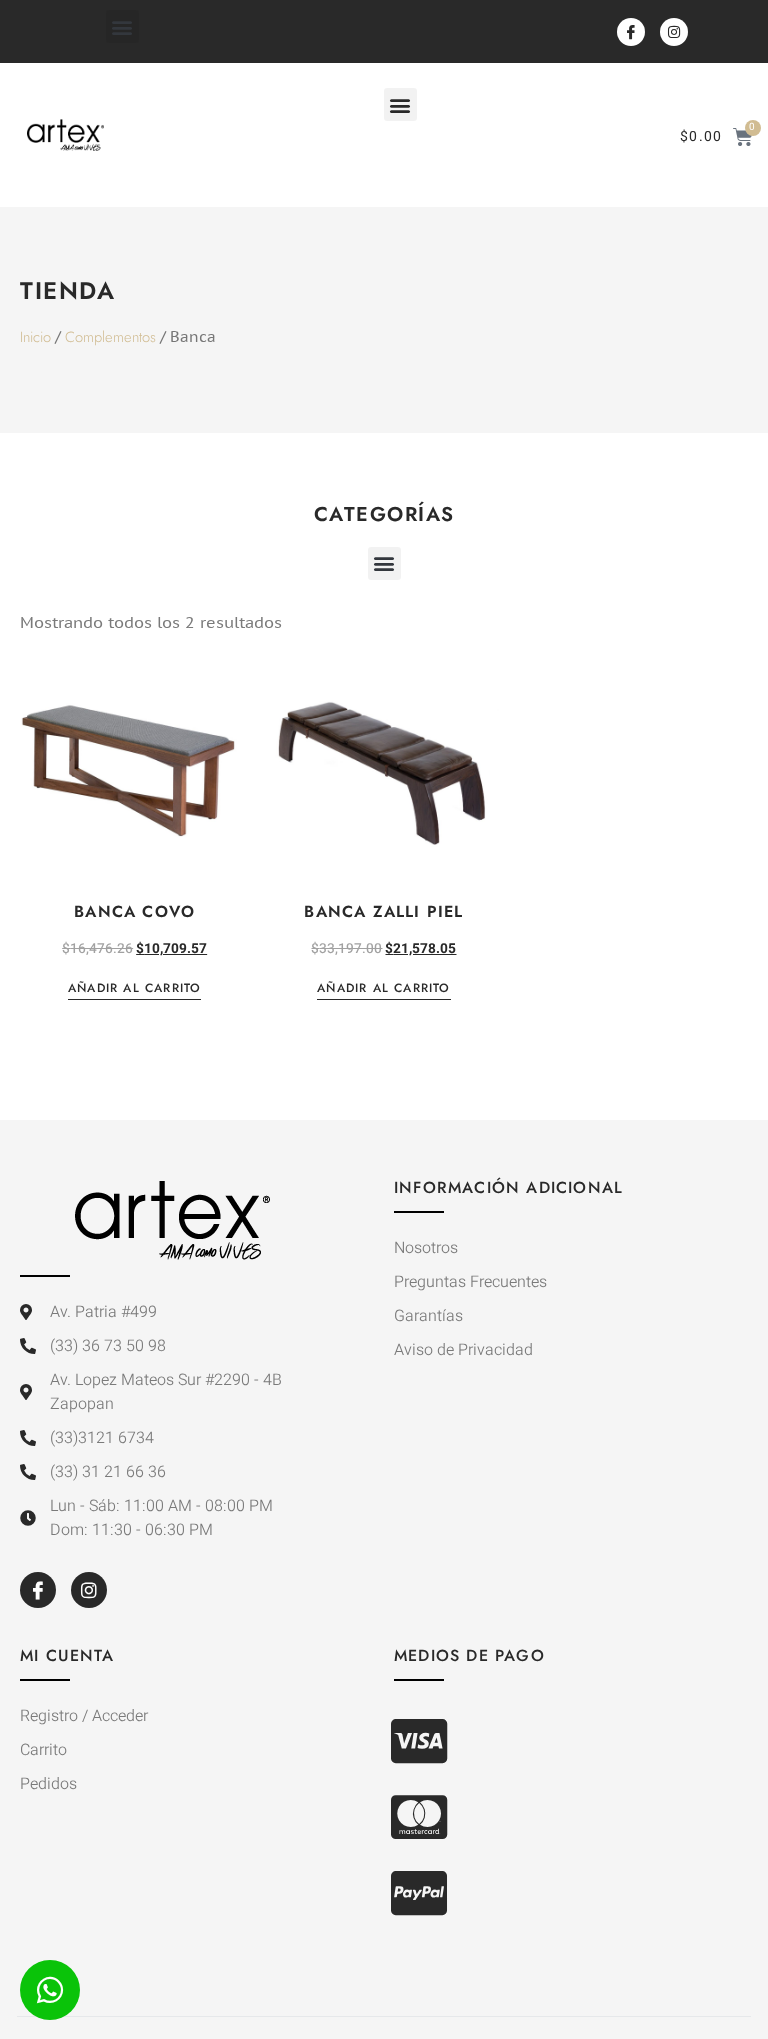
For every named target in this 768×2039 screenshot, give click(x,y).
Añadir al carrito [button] (134, 989)
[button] (122, 26)
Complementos (110, 337)
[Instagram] (674, 32)
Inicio (35, 337)
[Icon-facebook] (631, 32)
